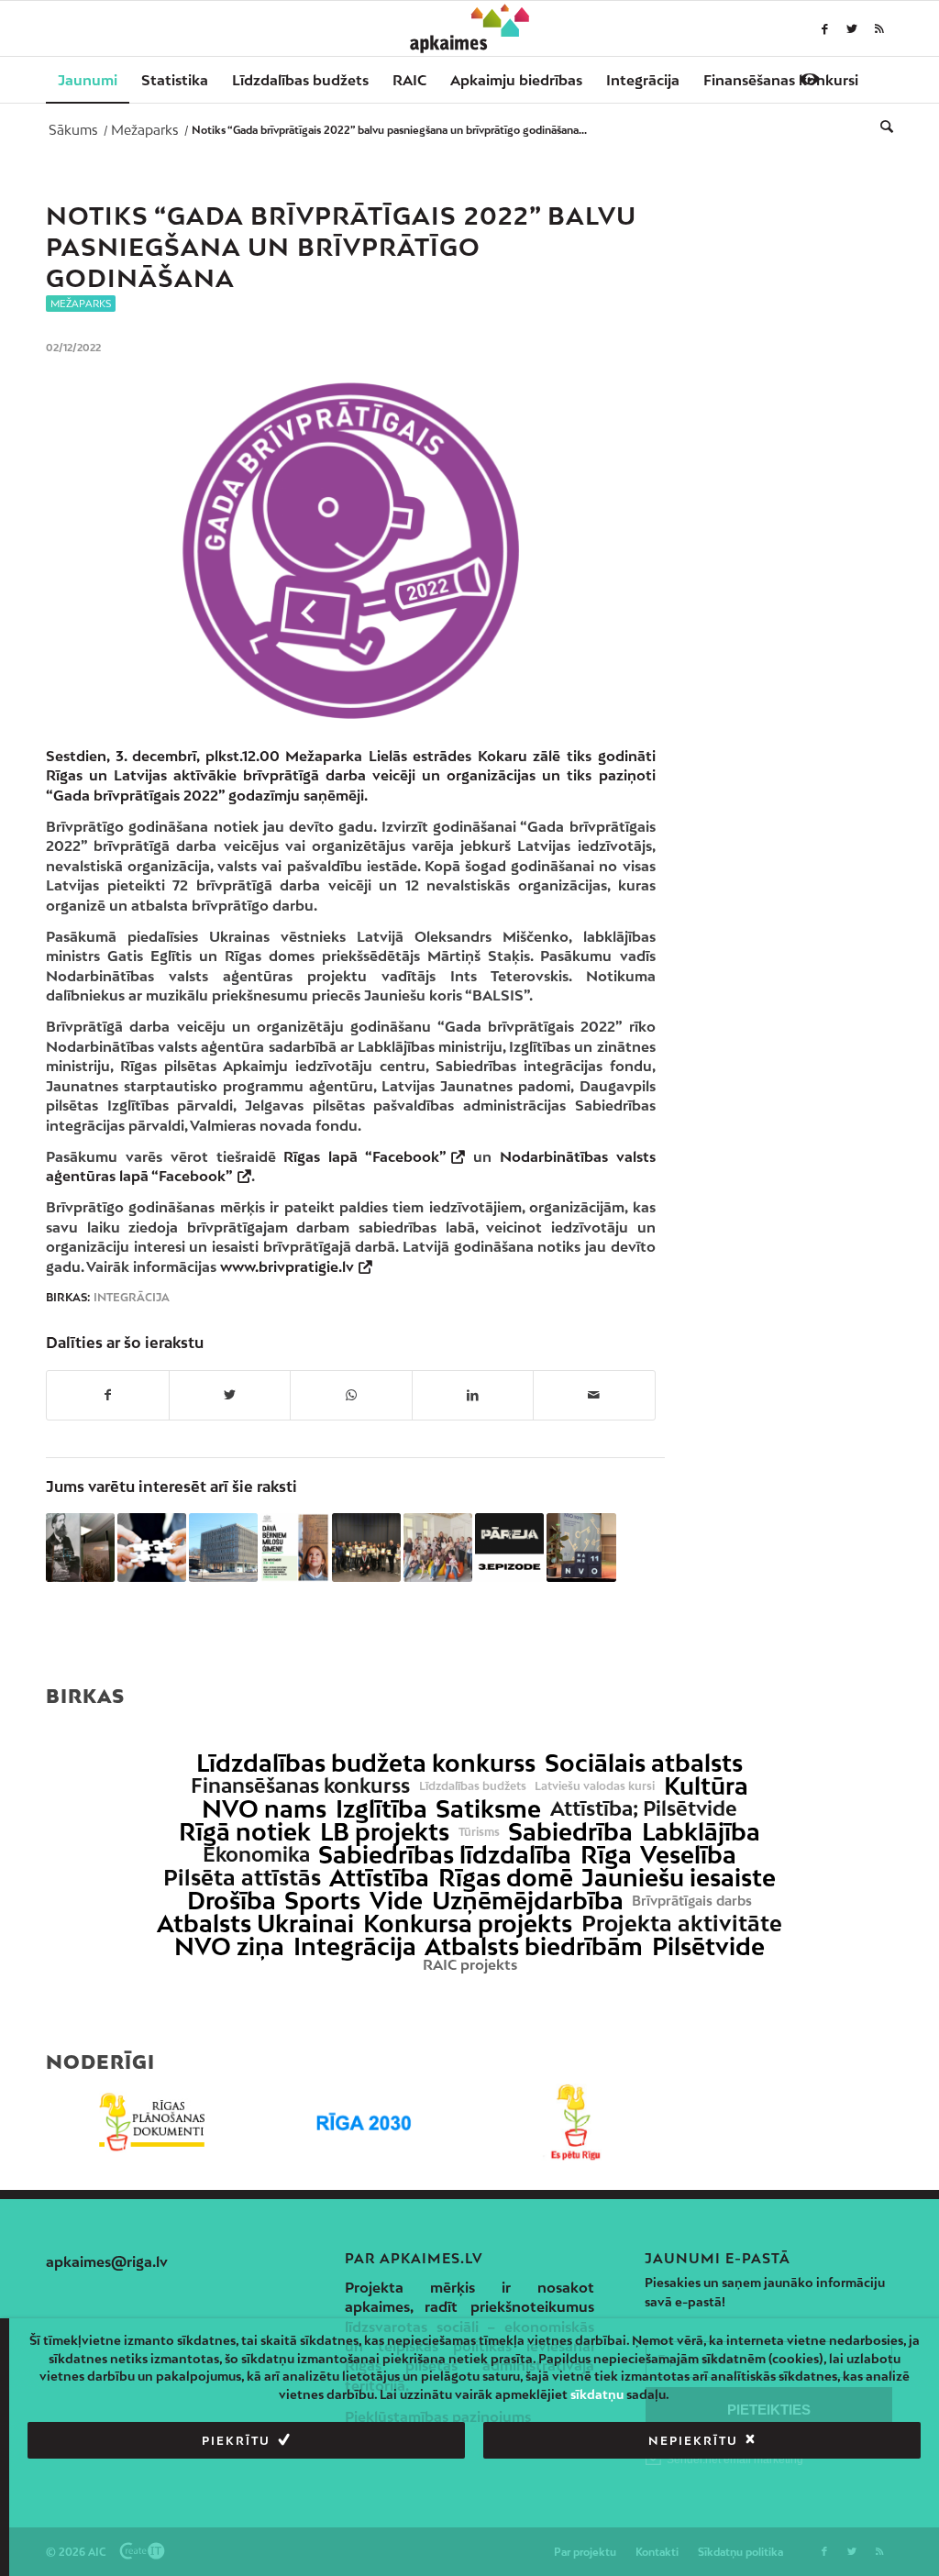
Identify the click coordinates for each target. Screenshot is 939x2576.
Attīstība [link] (379, 1878)
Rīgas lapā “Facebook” (365, 1156)
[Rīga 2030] (364, 2122)
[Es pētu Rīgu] (575, 2122)
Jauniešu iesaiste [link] (679, 1878)
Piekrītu (236, 2441)
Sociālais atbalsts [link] (644, 1763)
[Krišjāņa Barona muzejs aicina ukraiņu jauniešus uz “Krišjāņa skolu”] (80, 1548)
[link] (781, 80)
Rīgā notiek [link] (245, 1832)
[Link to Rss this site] (879, 28)
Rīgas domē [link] (506, 1878)
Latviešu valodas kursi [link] (595, 1786)
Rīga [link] (606, 1855)
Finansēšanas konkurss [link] (300, 1786)
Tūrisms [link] (479, 1832)
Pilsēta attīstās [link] (242, 1878)
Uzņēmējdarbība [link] (528, 1901)
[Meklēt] (881, 126)
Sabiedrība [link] (570, 1832)
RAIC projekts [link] (470, 1965)
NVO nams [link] (264, 1809)
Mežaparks (81, 304)
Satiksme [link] (488, 1809)
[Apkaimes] (470, 28)
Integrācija (132, 1298)
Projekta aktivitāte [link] (682, 1924)
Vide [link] (396, 1901)
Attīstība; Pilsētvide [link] (644, 1809)
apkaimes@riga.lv (107, 2261)
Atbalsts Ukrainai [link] (255, 1924)
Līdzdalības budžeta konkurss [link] (366, 1763)
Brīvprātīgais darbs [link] (692, 1901)
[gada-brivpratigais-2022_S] (351, 551)
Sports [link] (322, 1901)
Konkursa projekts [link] (468, 1924)
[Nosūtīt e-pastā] (594, 1395)
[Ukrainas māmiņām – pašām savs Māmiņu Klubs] (438, 1548)
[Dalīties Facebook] (108, 1395)
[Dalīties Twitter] (230, 1395)
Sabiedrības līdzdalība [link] (445, 1855)
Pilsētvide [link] (708, 1946)
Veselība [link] (688, 1855)
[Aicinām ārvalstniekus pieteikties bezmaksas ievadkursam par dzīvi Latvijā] (366, 1548)
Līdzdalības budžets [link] (473, 1786)
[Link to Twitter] (852, 28)
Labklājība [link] (701, 1832)
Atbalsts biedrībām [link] (534, 1946)
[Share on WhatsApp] (351, 1395)
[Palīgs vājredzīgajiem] (810, 79)
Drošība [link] (232, 1901)
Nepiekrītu (693, 2441)
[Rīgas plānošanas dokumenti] (152, 2122)
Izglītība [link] (381, 1809)
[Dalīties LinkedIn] (473, 1395)
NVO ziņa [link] (229, 1946)
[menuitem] (88, 80)
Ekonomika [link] (256, 1855)
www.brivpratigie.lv (287, 1266)
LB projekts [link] (385, 1832)
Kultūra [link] (706, 1786)
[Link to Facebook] (824, 28)
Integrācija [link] (355, 1946)
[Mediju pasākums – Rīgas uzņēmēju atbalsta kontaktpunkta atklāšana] (223, 1548)
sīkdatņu (597, 2394)
